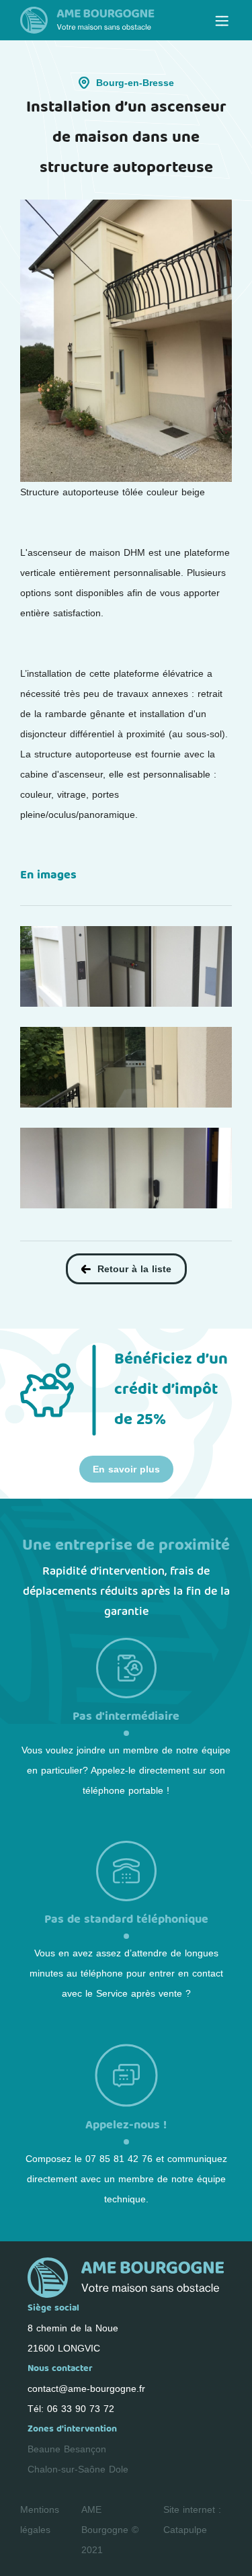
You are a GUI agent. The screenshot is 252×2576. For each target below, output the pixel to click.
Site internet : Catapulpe (192, 2520)
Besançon (85, 2449)
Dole (119, 2469)
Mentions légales (40, 2520)
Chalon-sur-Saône (67, 2469)
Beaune (44, 2449)
